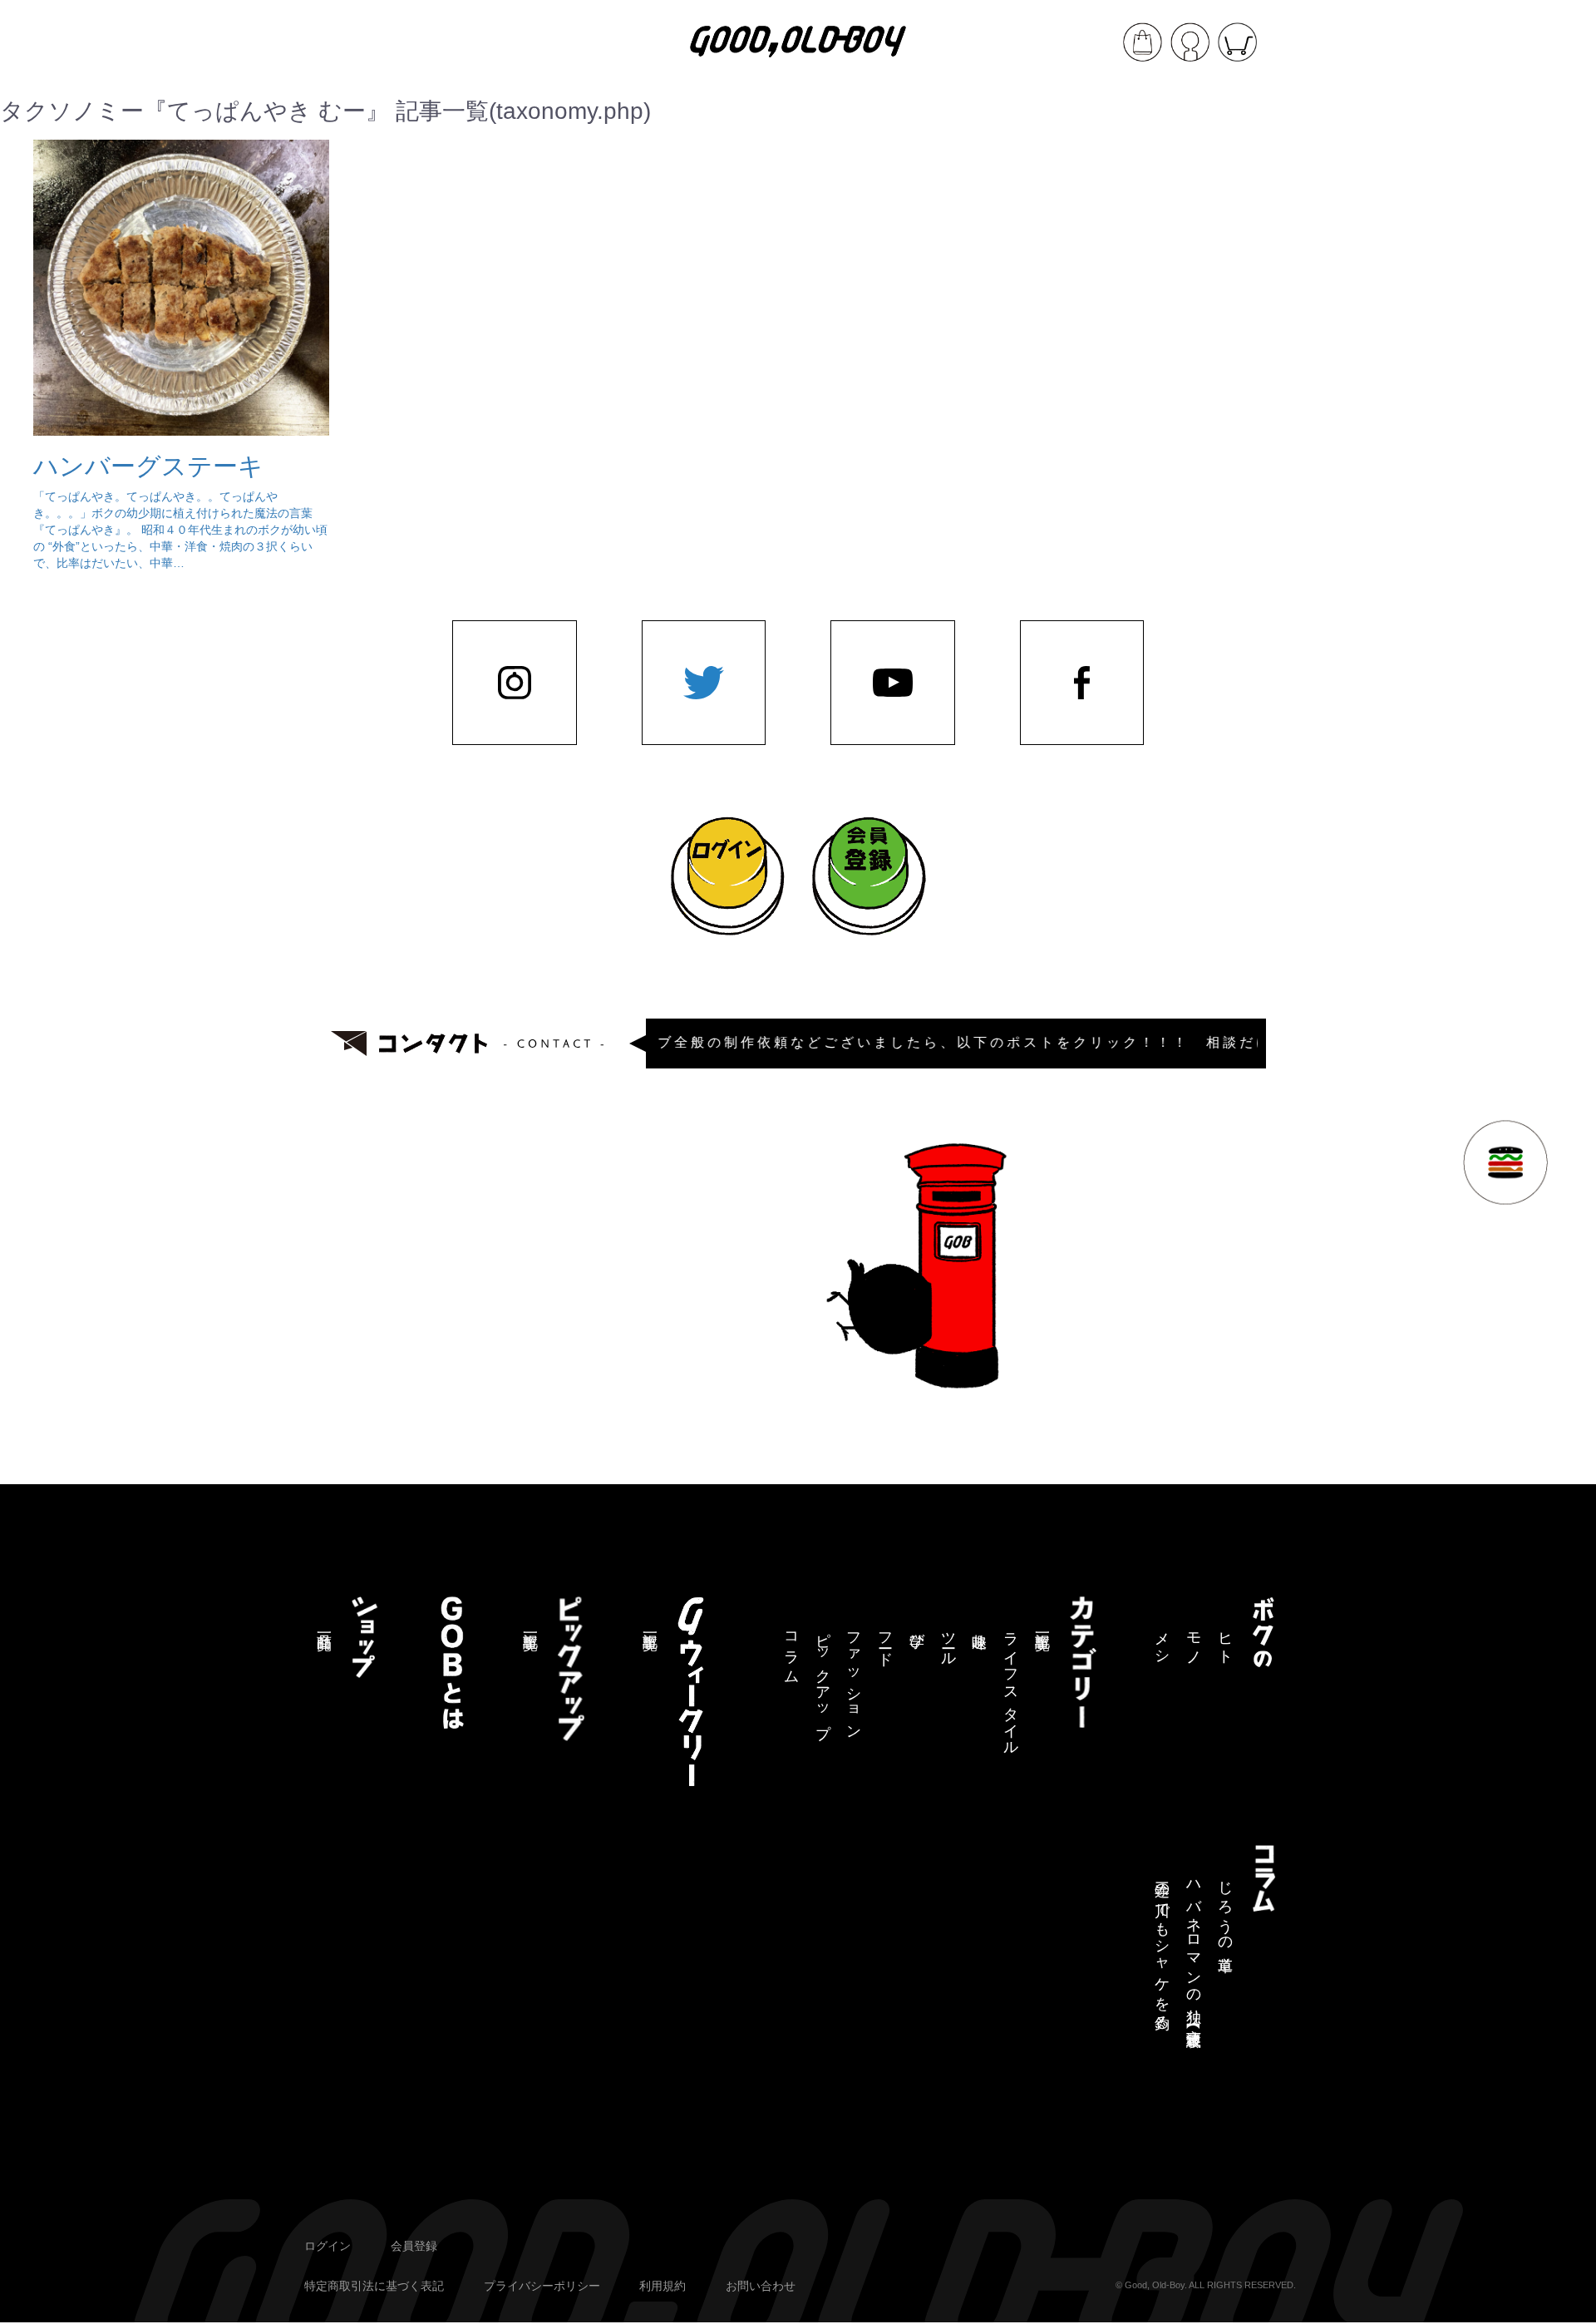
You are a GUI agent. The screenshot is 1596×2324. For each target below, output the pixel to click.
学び (917, 1632)
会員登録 (414, 2246)
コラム (791, 1650)
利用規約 (663, 2286)
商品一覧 (324, 1625)
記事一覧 (1042, 1625)
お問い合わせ (761, 2286)
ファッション (854, 1678)
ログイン (328, 2246)
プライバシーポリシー (542, 2286)
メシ (1162, 1641)
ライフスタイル (1011, 1686)
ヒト (1225, 1641)
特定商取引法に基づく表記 (374, 2286)
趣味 (979, 1623)
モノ (1194, 1641)
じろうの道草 (1225, 1909)
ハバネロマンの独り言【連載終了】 (1194, 1948)
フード (885, 1641)
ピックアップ (823, 1677)
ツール (948, 1641)
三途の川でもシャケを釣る (1162, 1947)
